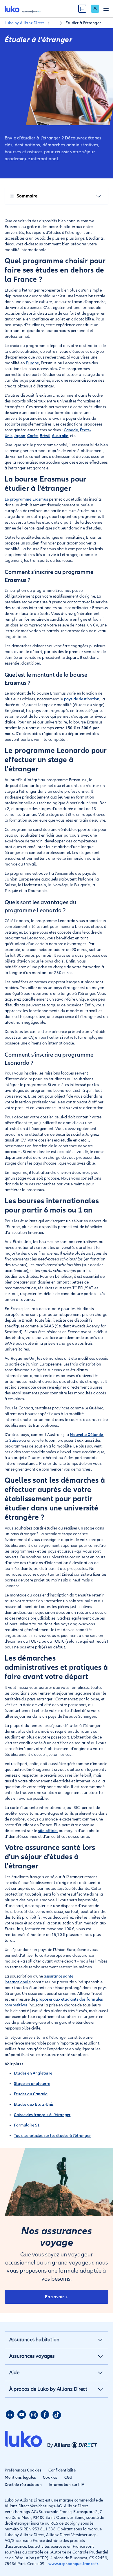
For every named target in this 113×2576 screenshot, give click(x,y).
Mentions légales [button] (20, 2477)
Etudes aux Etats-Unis (34, 2104)
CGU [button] (68, 2477)
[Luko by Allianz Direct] (23, 9)
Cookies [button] (50, 2477)
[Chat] (82, 9)
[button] (100, 2340)
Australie (60, 436)
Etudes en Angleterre (33, 2073)
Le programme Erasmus (26, 499)
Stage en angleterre (32, 2084)
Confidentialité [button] (62, 2470)
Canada (71, 430)
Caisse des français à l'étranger (42, 2115)
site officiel (48, 1831)
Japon (20, 436)
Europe (32, 363)
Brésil (45, 436)
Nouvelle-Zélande (86, 1435)
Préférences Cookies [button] (23, 2470)
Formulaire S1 (27, 2125)
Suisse (15, 1440)
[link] (95, 9)
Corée (33, 436)
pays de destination (82, 699)
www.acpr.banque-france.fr (73, 2564)
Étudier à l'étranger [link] (83, 23)
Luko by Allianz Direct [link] (24, 23)
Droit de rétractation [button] (23, 2485)
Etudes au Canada (31, 2094)
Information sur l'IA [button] (66, 2485)
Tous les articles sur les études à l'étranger (52, 2136)
